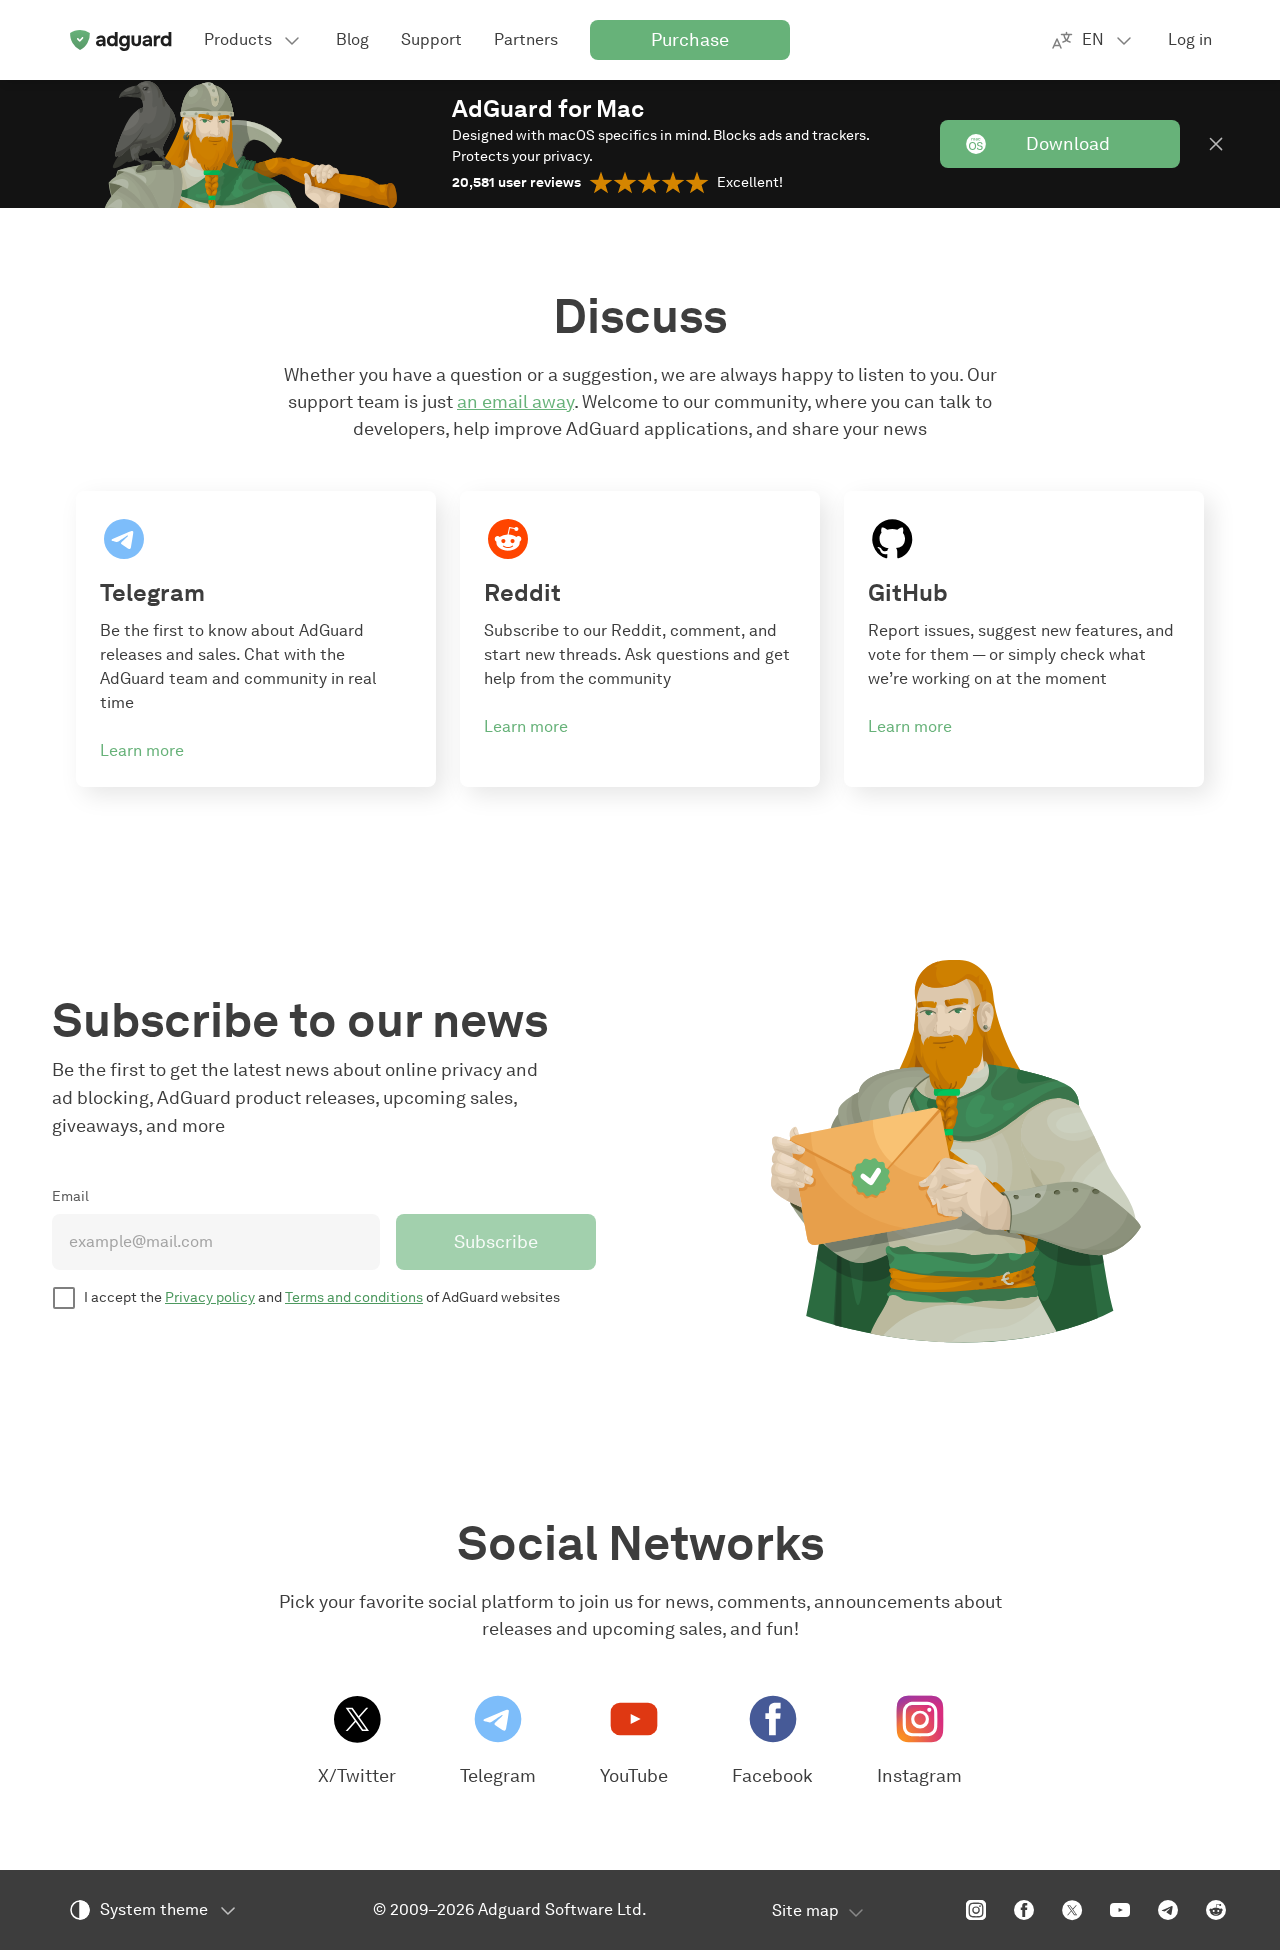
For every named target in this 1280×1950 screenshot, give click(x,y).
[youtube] (1120, 1910)
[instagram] (976, 1910)
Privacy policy (210, 1297)
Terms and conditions (354, 1297)
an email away (515, 402)
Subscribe (496, 1242)
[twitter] (1072, 1910)
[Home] (120, 40)
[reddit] (1216, 1910)
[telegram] (1168, 1910)
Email (70, 1196)
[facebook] (1024, 1910)
